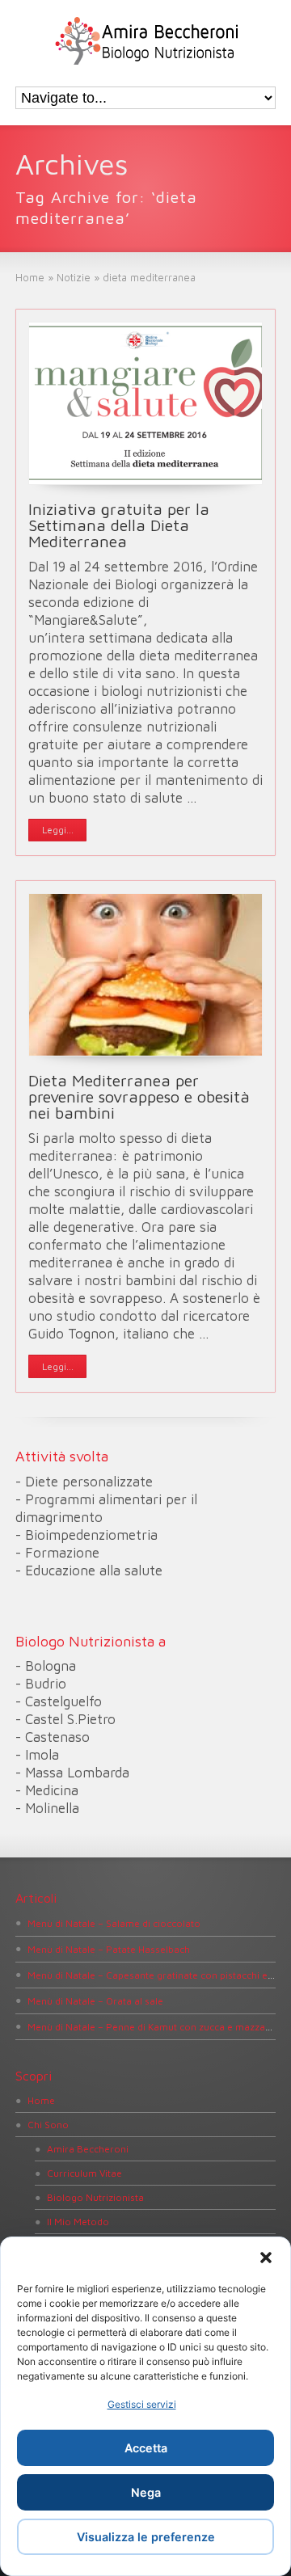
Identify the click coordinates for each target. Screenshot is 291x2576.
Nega (146, 2492)
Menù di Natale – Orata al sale (95, 2001)
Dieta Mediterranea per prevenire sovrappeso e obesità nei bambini (139, 1096)
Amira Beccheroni (88, 2149)
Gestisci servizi (142, 2404)
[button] (266, 2258)
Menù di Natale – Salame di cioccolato (114, 1923)
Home (41, 2100)
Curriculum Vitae (84, 2173)
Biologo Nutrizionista (95, 2197)
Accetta (146, 2448)
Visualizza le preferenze (146, 2537)
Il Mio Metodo (78, 2222)
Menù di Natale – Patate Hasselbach (109, 1949)
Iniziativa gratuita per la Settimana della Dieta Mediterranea (119, 525)
